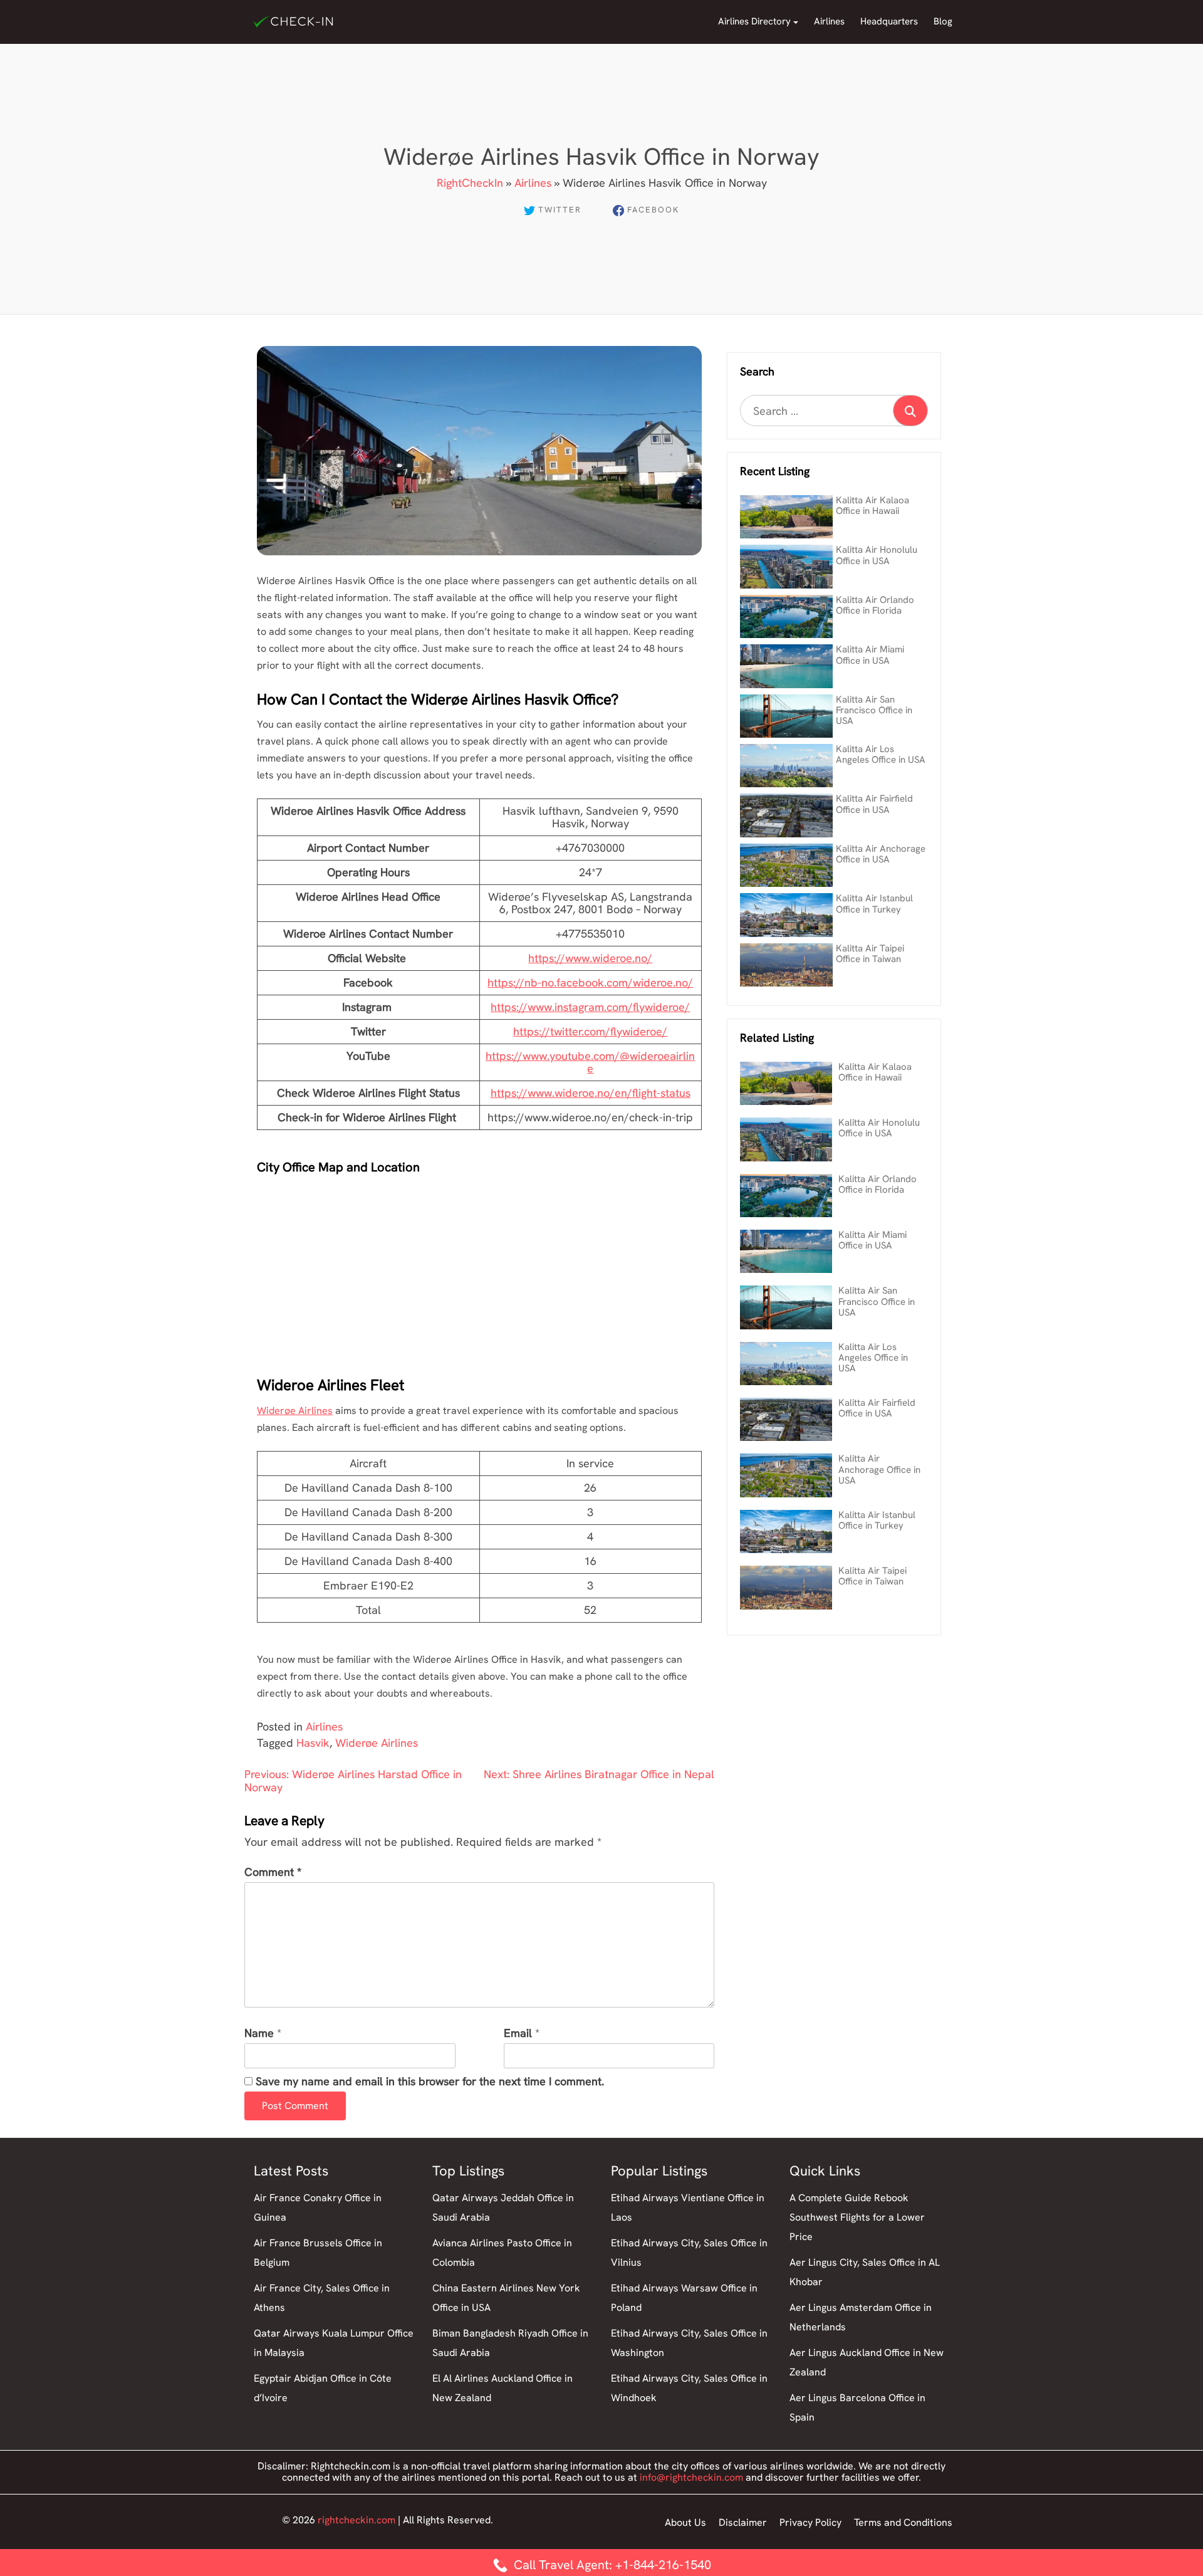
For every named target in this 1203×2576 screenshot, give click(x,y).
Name (259, 2034)
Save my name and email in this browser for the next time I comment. (430, 2082)
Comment (273, 1872)
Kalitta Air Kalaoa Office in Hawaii (872, 505)
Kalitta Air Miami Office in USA (870, 655)
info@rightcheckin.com (691, 2477)
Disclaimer (743, 2522)
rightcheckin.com (357, 2520)
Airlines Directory (754, 21)
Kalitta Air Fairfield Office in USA (874, 804)
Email (518, 2034)
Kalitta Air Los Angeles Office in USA (881, 754)
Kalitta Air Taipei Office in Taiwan (870, 954)
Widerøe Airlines (295, 1411)
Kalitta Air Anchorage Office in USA (881, 854)
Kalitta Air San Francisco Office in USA (874, 710)
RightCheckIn (470, 183)
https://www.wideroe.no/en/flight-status (591, 1093)
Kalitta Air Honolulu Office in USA (877, 555)
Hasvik (313, 1743)
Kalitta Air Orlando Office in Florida (875, 605)
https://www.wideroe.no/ (590, 958)
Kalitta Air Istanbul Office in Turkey (874, 903)
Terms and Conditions (903, 2522)
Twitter (560, 210)
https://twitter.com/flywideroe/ (590, 1031)
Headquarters (889, 21)
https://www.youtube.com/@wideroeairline (590, 1062)
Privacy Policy (810, 2522)
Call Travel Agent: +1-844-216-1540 (611, 2565)
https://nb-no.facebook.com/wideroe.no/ (590, 982)
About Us (685, 2522)
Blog (943, 21)
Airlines (829, 21)
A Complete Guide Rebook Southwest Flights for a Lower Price (857, 2217)
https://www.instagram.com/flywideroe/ (590, 1007)
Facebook (653, 210)
